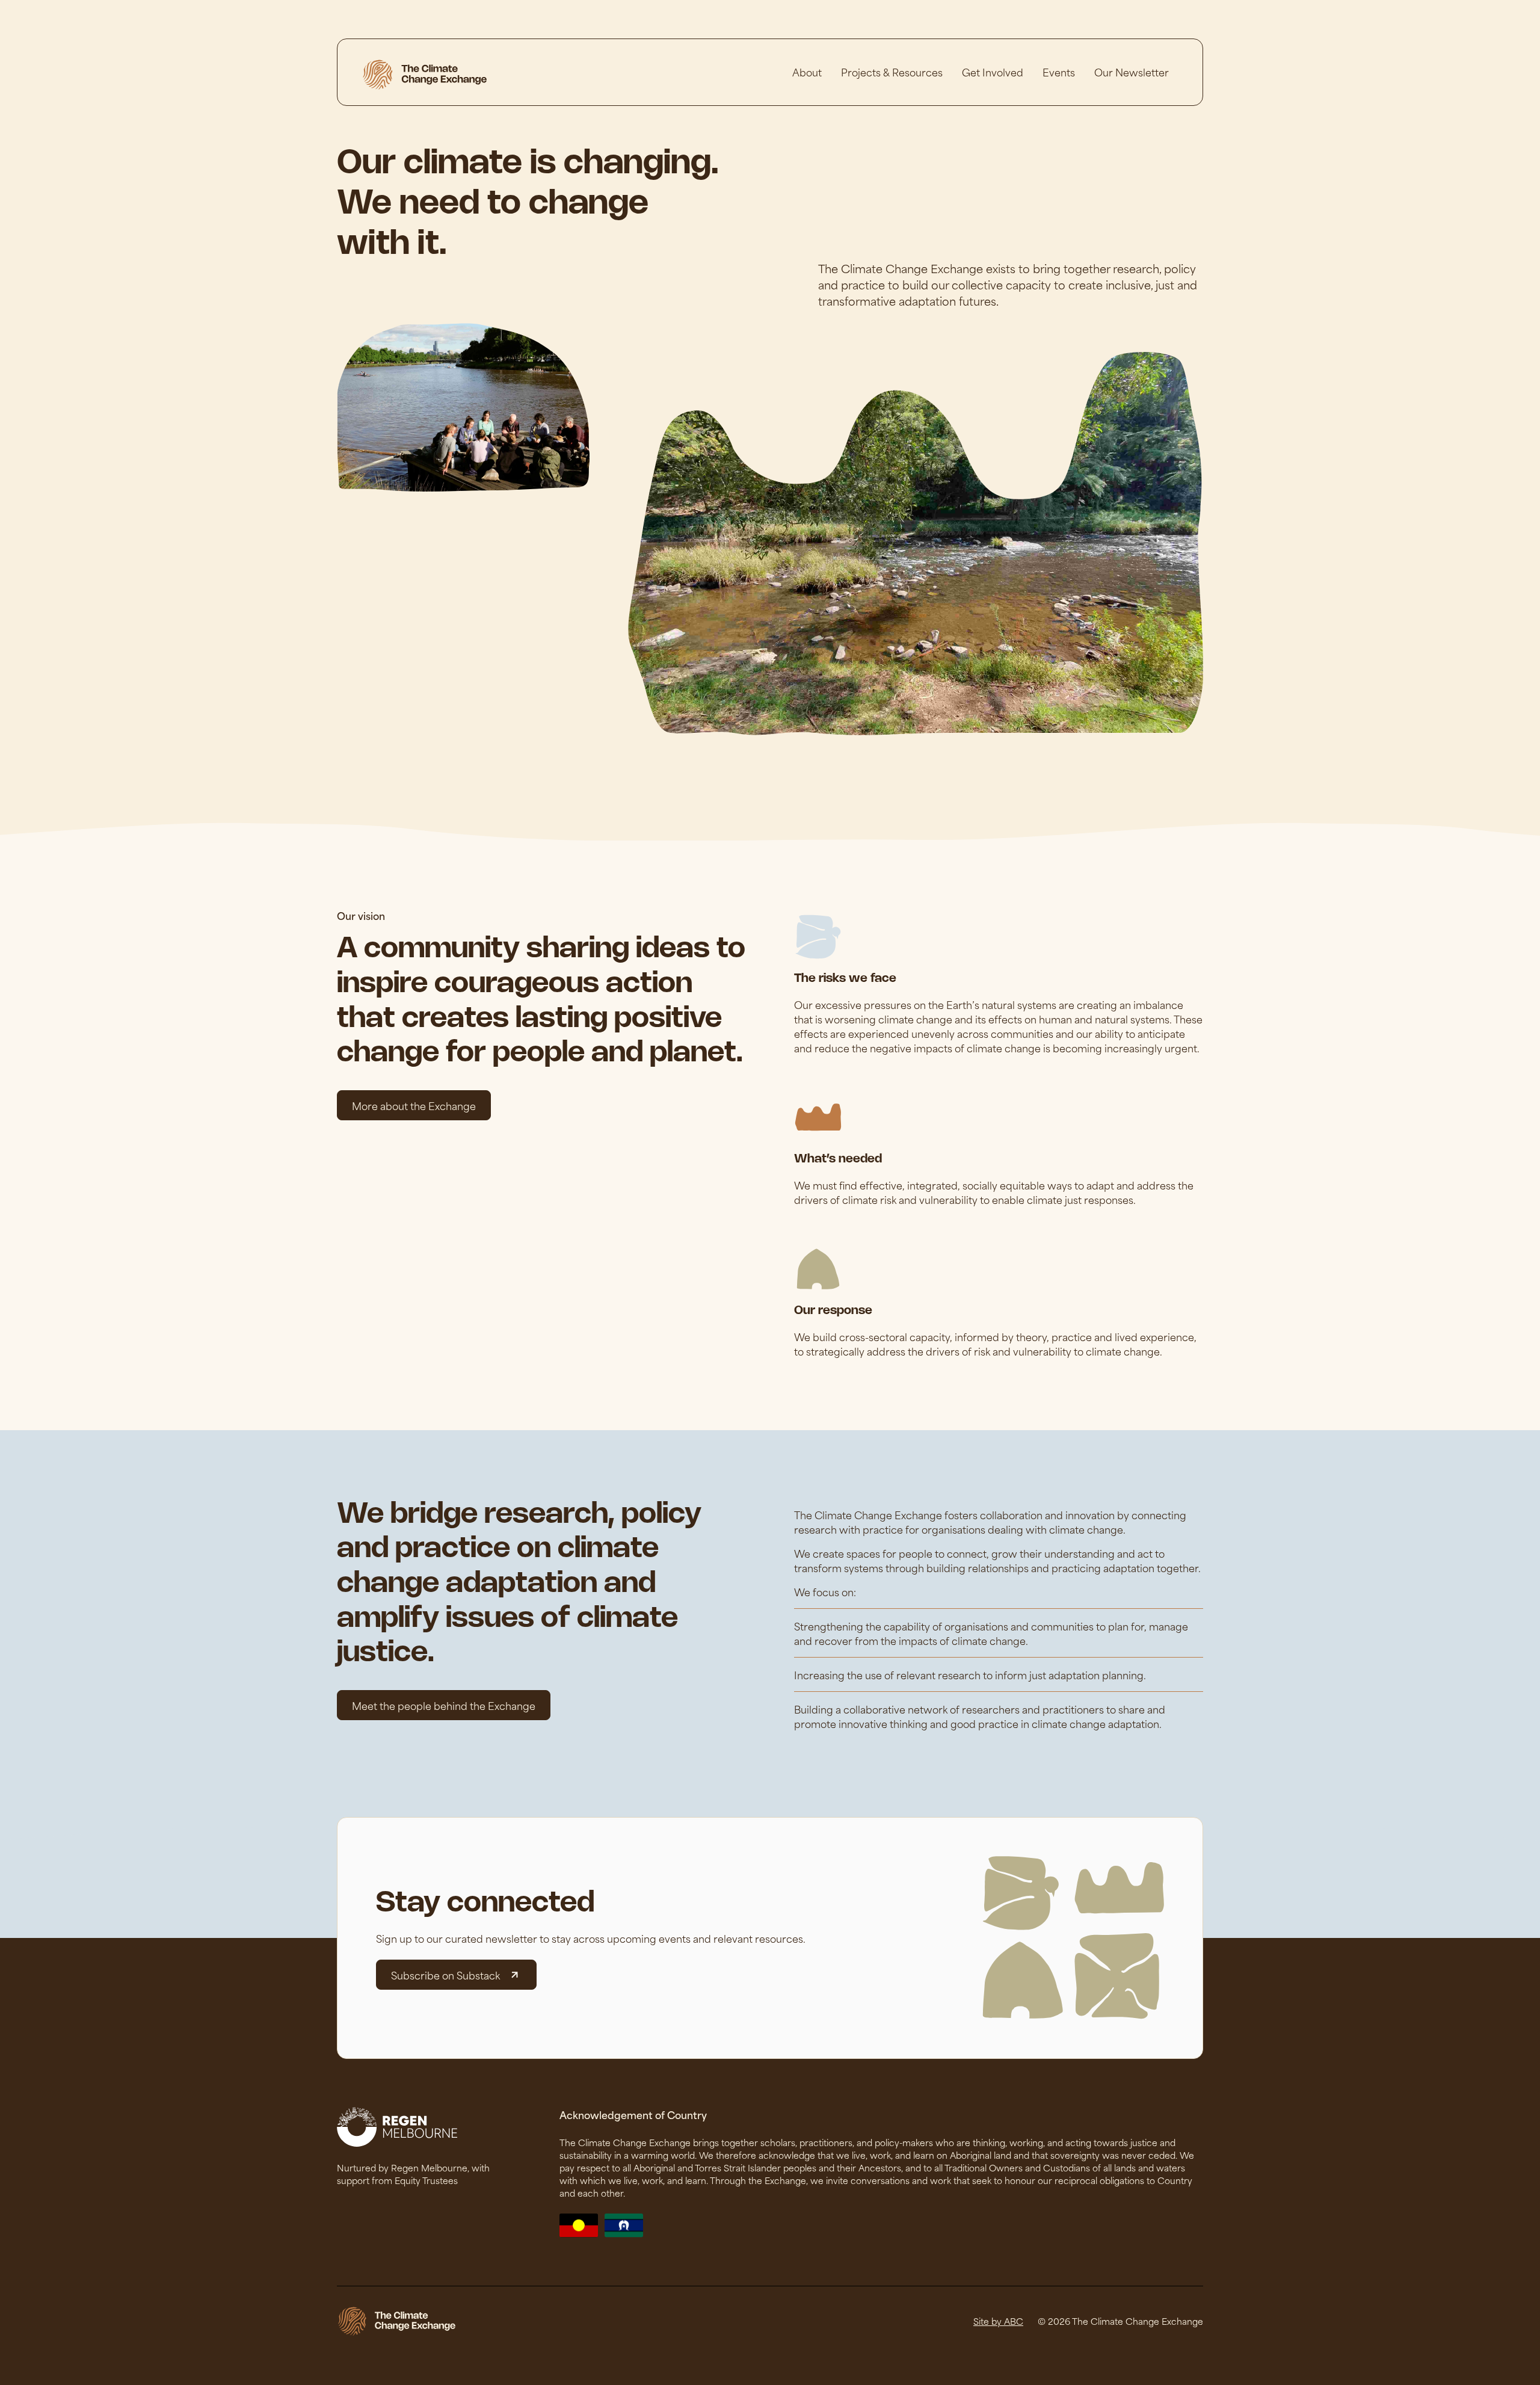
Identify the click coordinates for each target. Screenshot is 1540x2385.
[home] (424, 75)
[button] (892, 72)
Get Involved (993, 72)
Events (1059, 72)
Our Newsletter (1132, 72)
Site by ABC (998, 2321)
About (807, 72)
